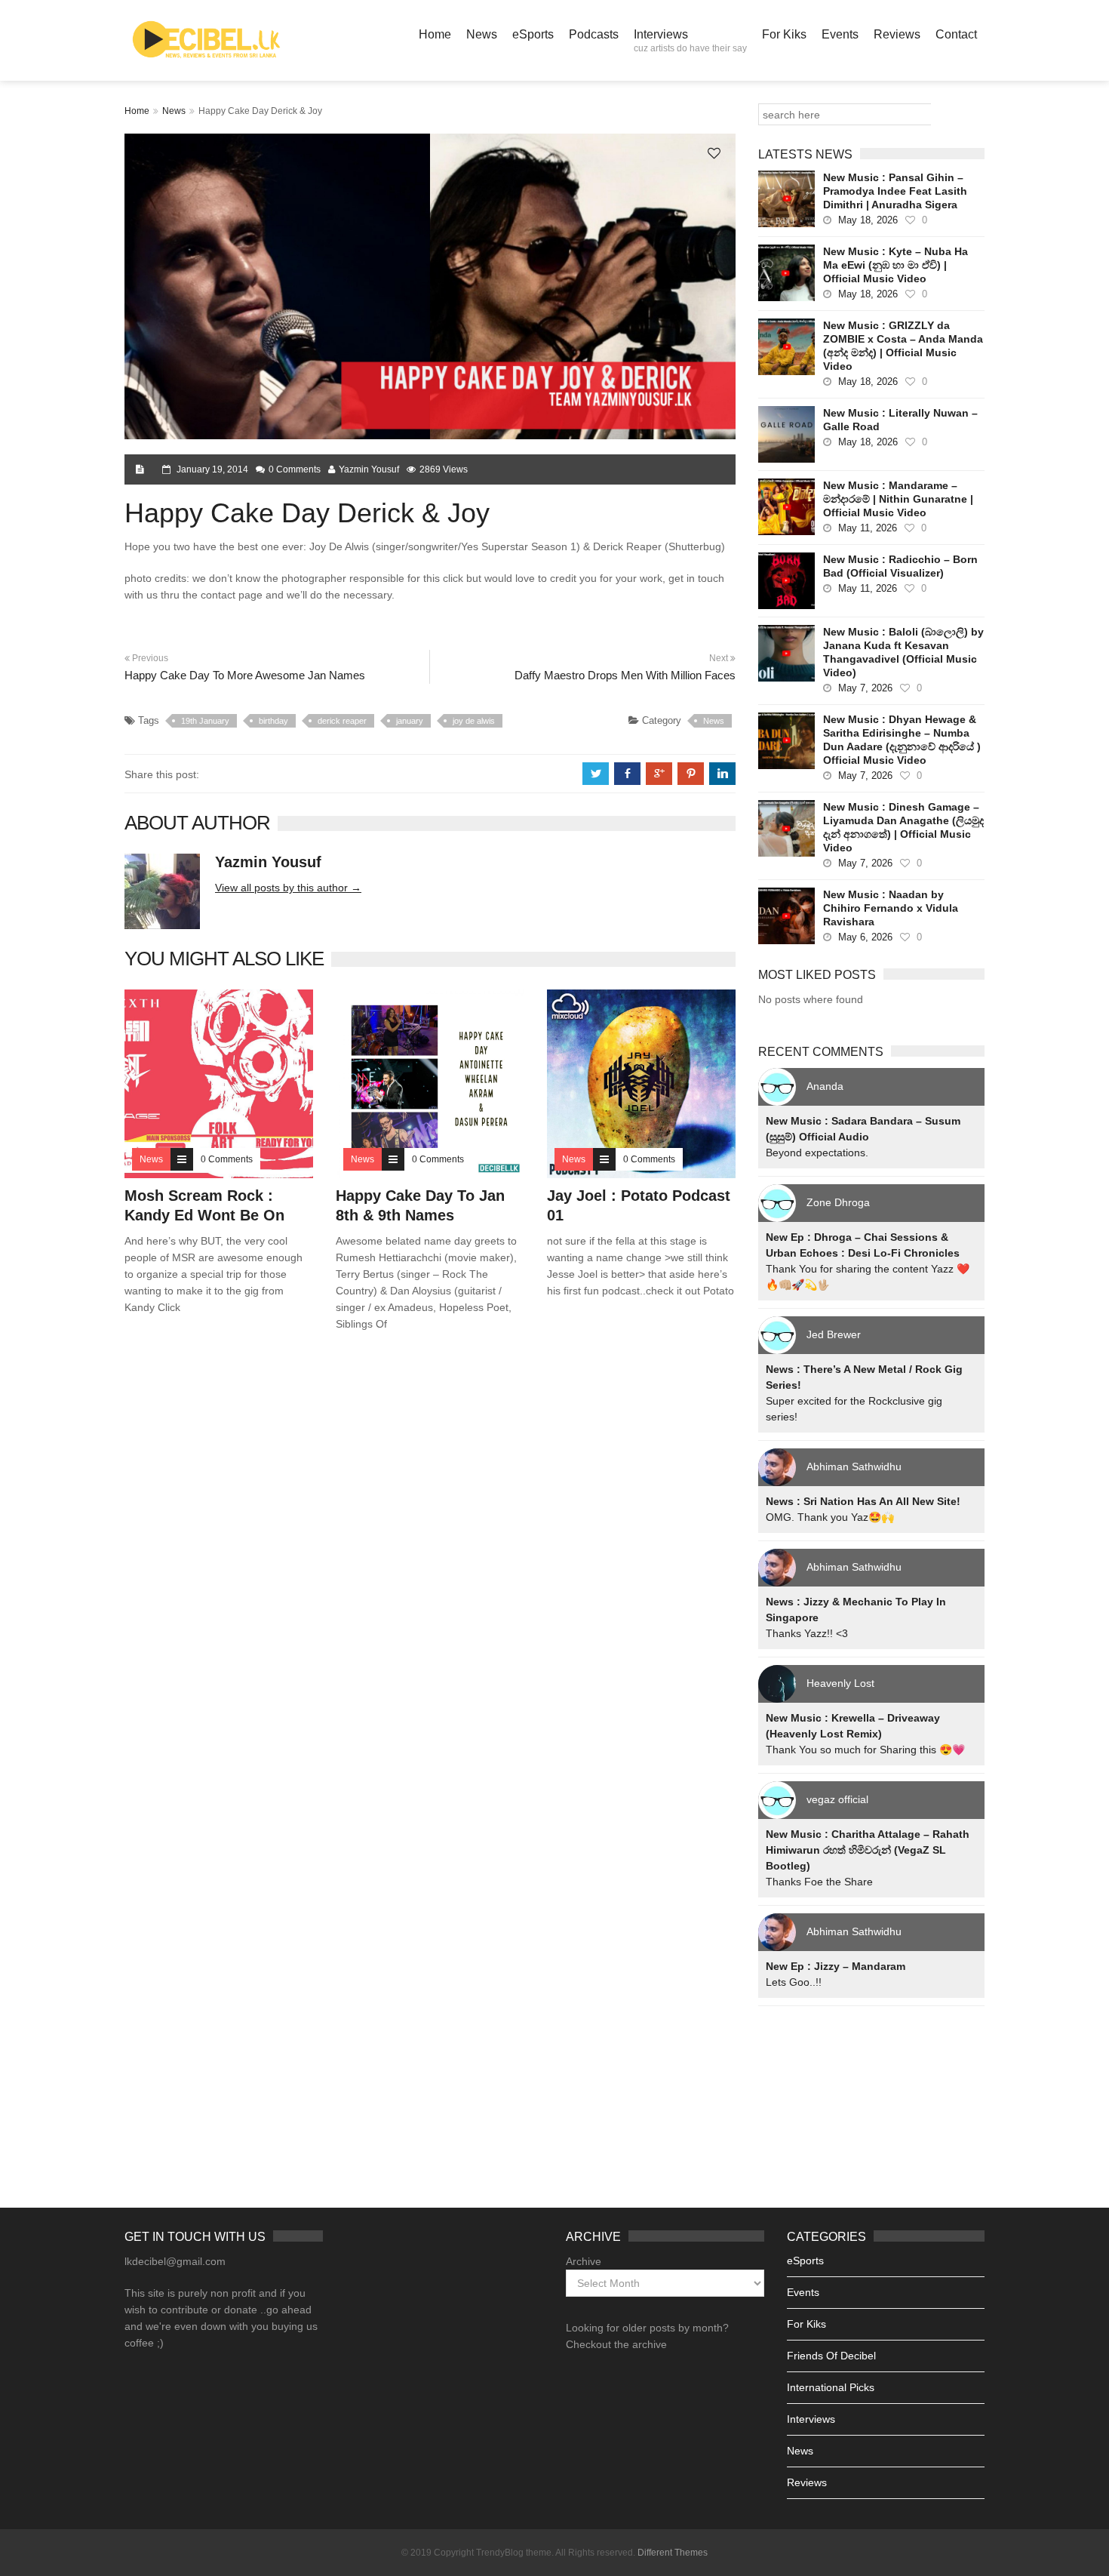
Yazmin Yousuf (369, 469)
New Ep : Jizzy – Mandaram (836, 1966)
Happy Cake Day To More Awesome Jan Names (245, 675)
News (482, 34)
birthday (273, 721)
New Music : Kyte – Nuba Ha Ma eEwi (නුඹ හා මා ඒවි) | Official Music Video (895, 265)
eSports (533, 34)
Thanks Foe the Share (819, 1882)
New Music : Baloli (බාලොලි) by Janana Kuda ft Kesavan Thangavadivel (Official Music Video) (903, 652)
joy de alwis (474, 721)
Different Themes (673, 2553)
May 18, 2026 (868, 220)
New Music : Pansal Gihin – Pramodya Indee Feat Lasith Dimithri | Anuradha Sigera (895, 191)
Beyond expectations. (817, 1153)
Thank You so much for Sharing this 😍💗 (865, 1750)
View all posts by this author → (288, 888)
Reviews (897, 34)
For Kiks (784, 34)
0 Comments (295, 469)
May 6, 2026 (865, 937)
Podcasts (594, 34)
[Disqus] (430, 1560)
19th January (205, 721)
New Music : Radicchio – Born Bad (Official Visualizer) (900, 566)
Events (840, 34)
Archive (584, 2261)
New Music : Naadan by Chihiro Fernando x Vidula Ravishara (891, 908)
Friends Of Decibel (831, 2356)
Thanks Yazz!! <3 (807, 1633)
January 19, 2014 (212, 469)
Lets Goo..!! (794, 1982)
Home (435, 34)
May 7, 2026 (865, 688)
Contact (956, 34)
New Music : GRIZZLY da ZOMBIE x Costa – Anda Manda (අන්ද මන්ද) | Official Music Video (903, 346)
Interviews (690, 41)
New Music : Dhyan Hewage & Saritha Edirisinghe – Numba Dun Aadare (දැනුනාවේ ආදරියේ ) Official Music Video (902, 740)
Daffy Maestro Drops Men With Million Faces (625, 675)
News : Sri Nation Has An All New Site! (863, 1501)
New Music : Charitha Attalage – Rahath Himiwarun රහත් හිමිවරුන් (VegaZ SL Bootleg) (868, 1850)
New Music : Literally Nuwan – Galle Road (900, 420)
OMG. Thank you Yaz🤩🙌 (830, 1517)
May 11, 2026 (868, 528)
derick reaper (342, 721)
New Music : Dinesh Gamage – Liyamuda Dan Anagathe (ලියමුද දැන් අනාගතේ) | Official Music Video (903, 827)
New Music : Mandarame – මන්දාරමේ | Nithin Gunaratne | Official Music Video (898, 499)
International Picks (831, 2387)
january (410, 721)
